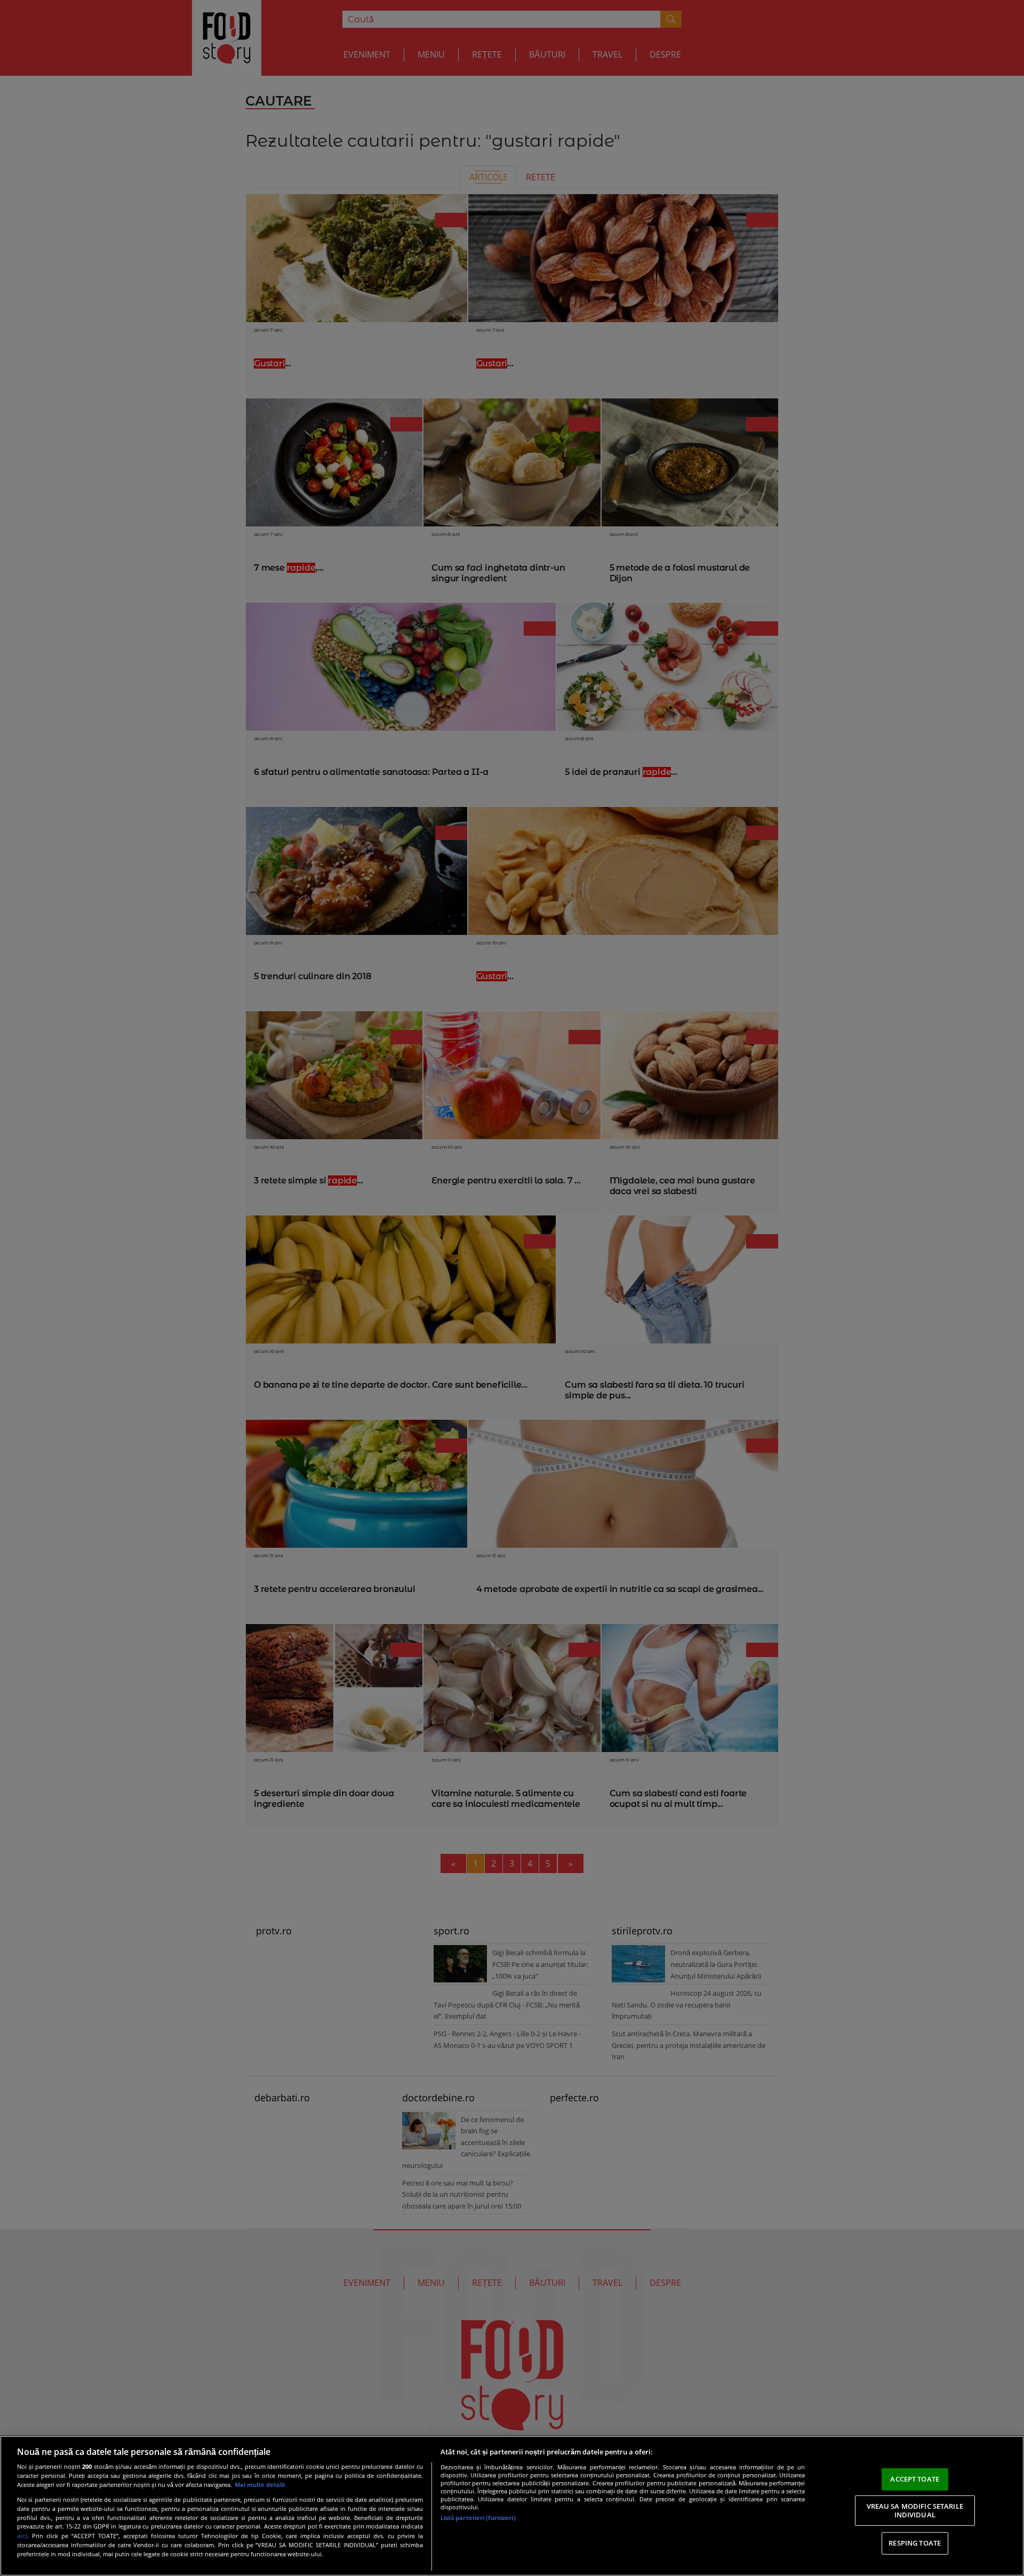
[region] (512, 2506)
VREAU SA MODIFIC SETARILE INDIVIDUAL (915, 2510)
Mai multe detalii (260, 2485)
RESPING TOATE (915, 2543)
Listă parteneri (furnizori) (478, 2518)
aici (22, 2536)
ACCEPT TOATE (915, 2479)
